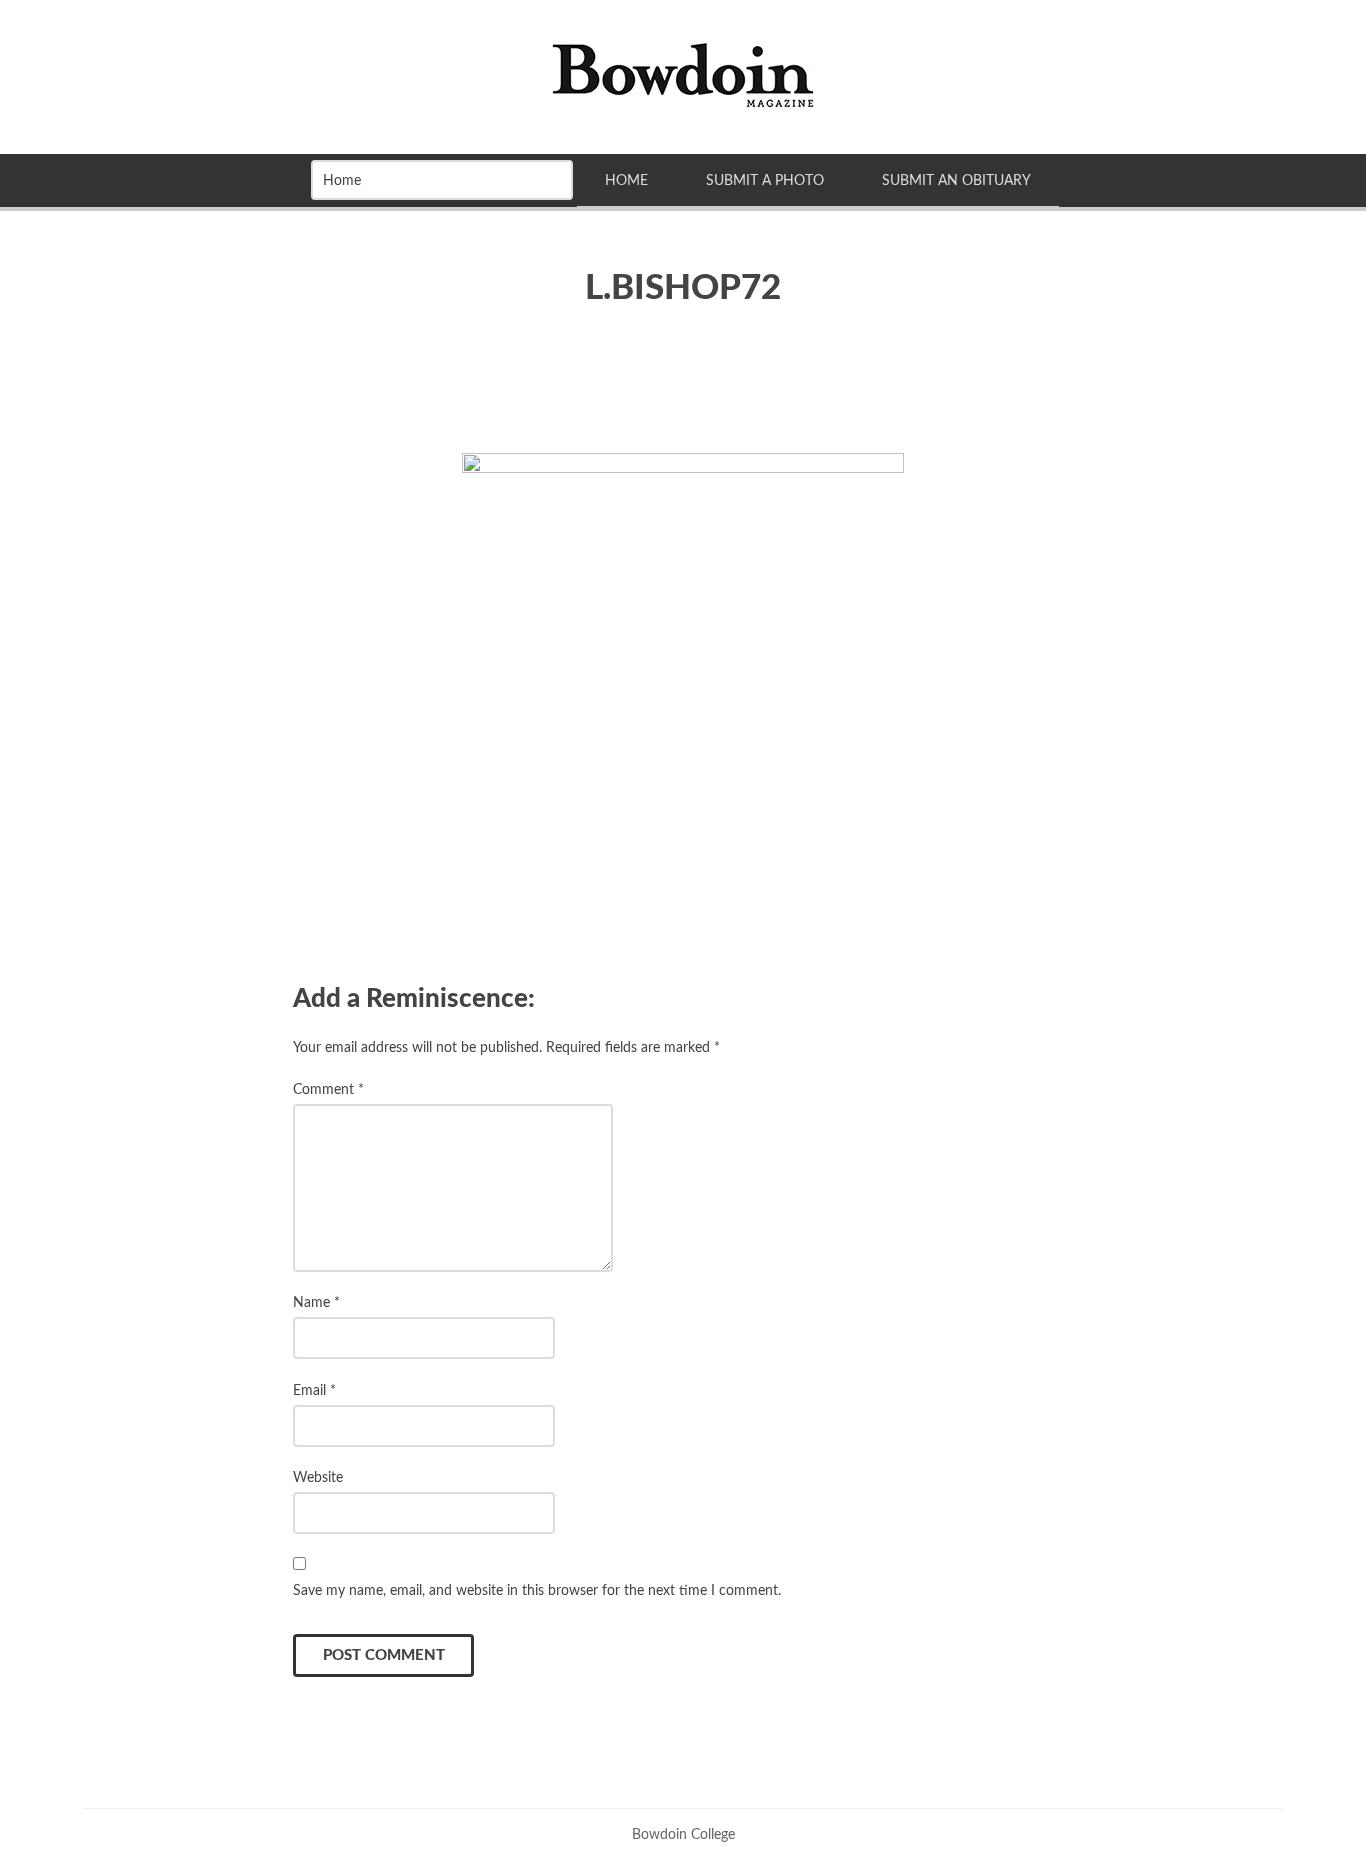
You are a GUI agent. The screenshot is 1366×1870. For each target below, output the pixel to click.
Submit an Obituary (956, 180)
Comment (328, 1089)
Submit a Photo (765, 180)
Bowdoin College (683, 1834)
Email (314, 1390)
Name (316, 1302)
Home (626, 180)
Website (318, 1477)
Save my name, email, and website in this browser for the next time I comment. (537, 1590)
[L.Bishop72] (683, 658)
